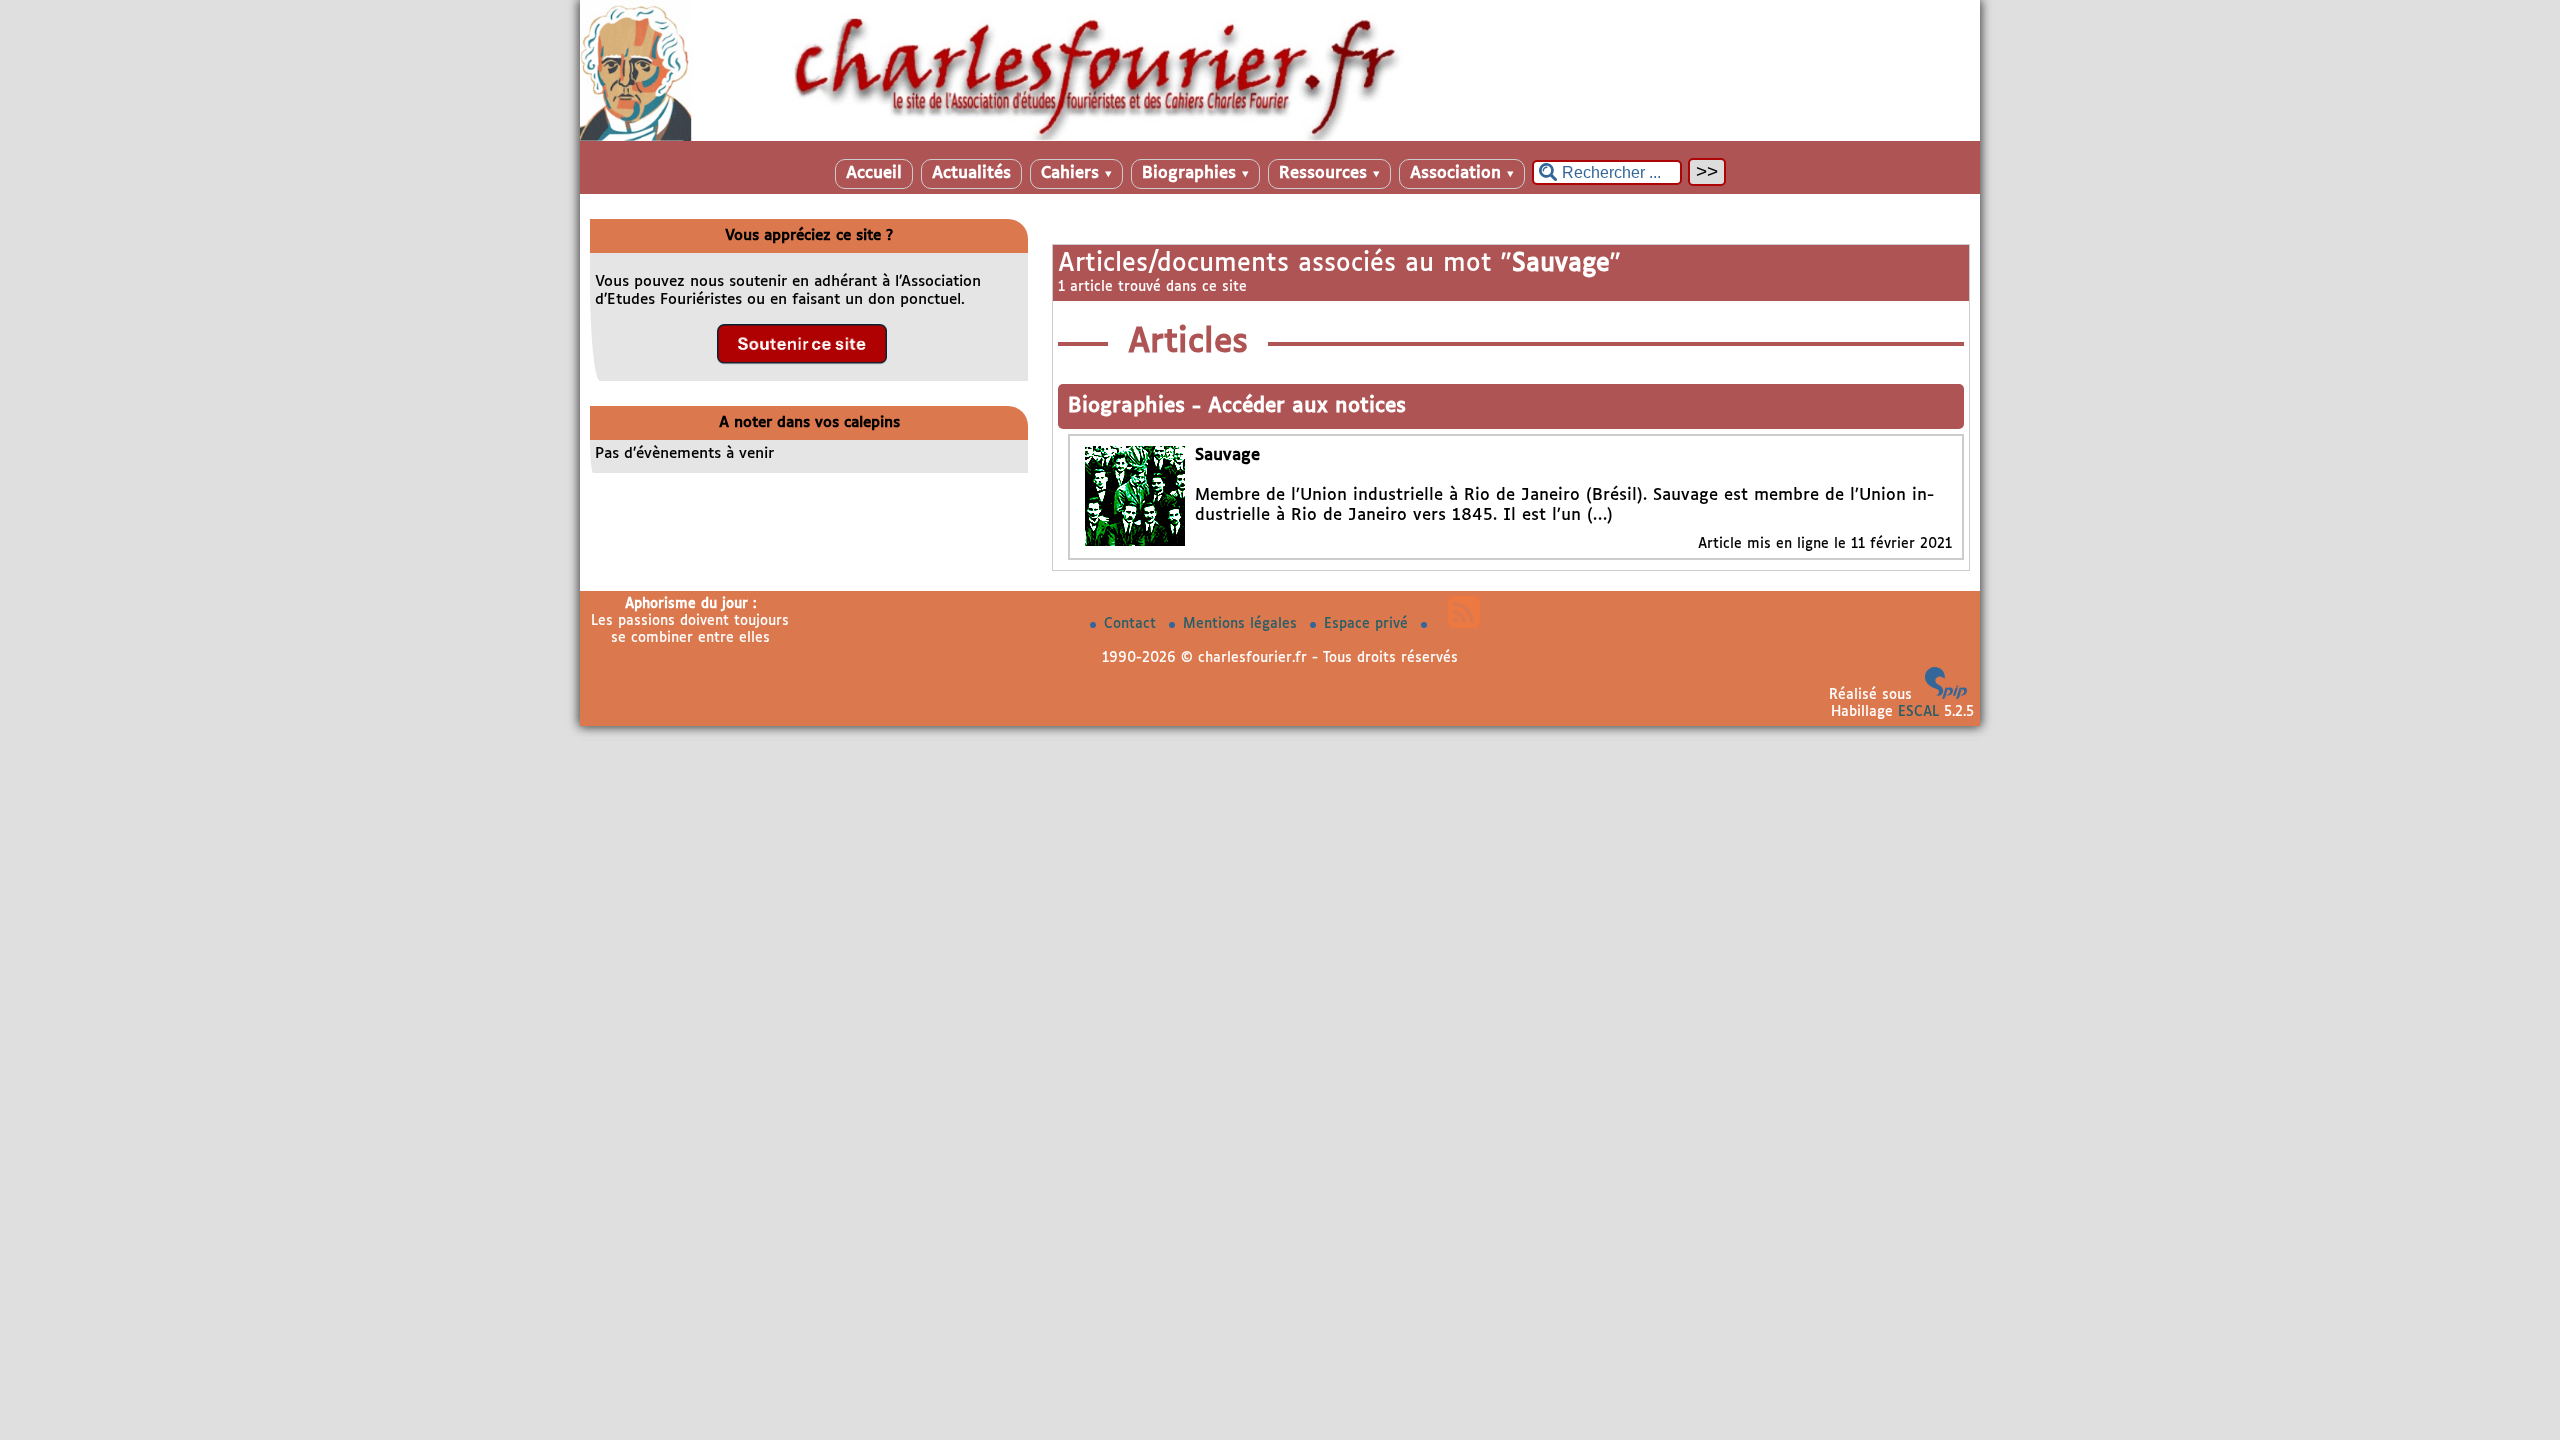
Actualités (971, 173)
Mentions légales (1242, 624)
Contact (1132, 624)
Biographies (1195, 173)
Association (1462, 173)
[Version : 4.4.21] (1946, 695)
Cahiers (1076, 173)
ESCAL (1918, 712)
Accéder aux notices (1307, 406)
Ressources (1329, 173)
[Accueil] (1280, 137)
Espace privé (1368, 624)
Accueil (874, 173)
